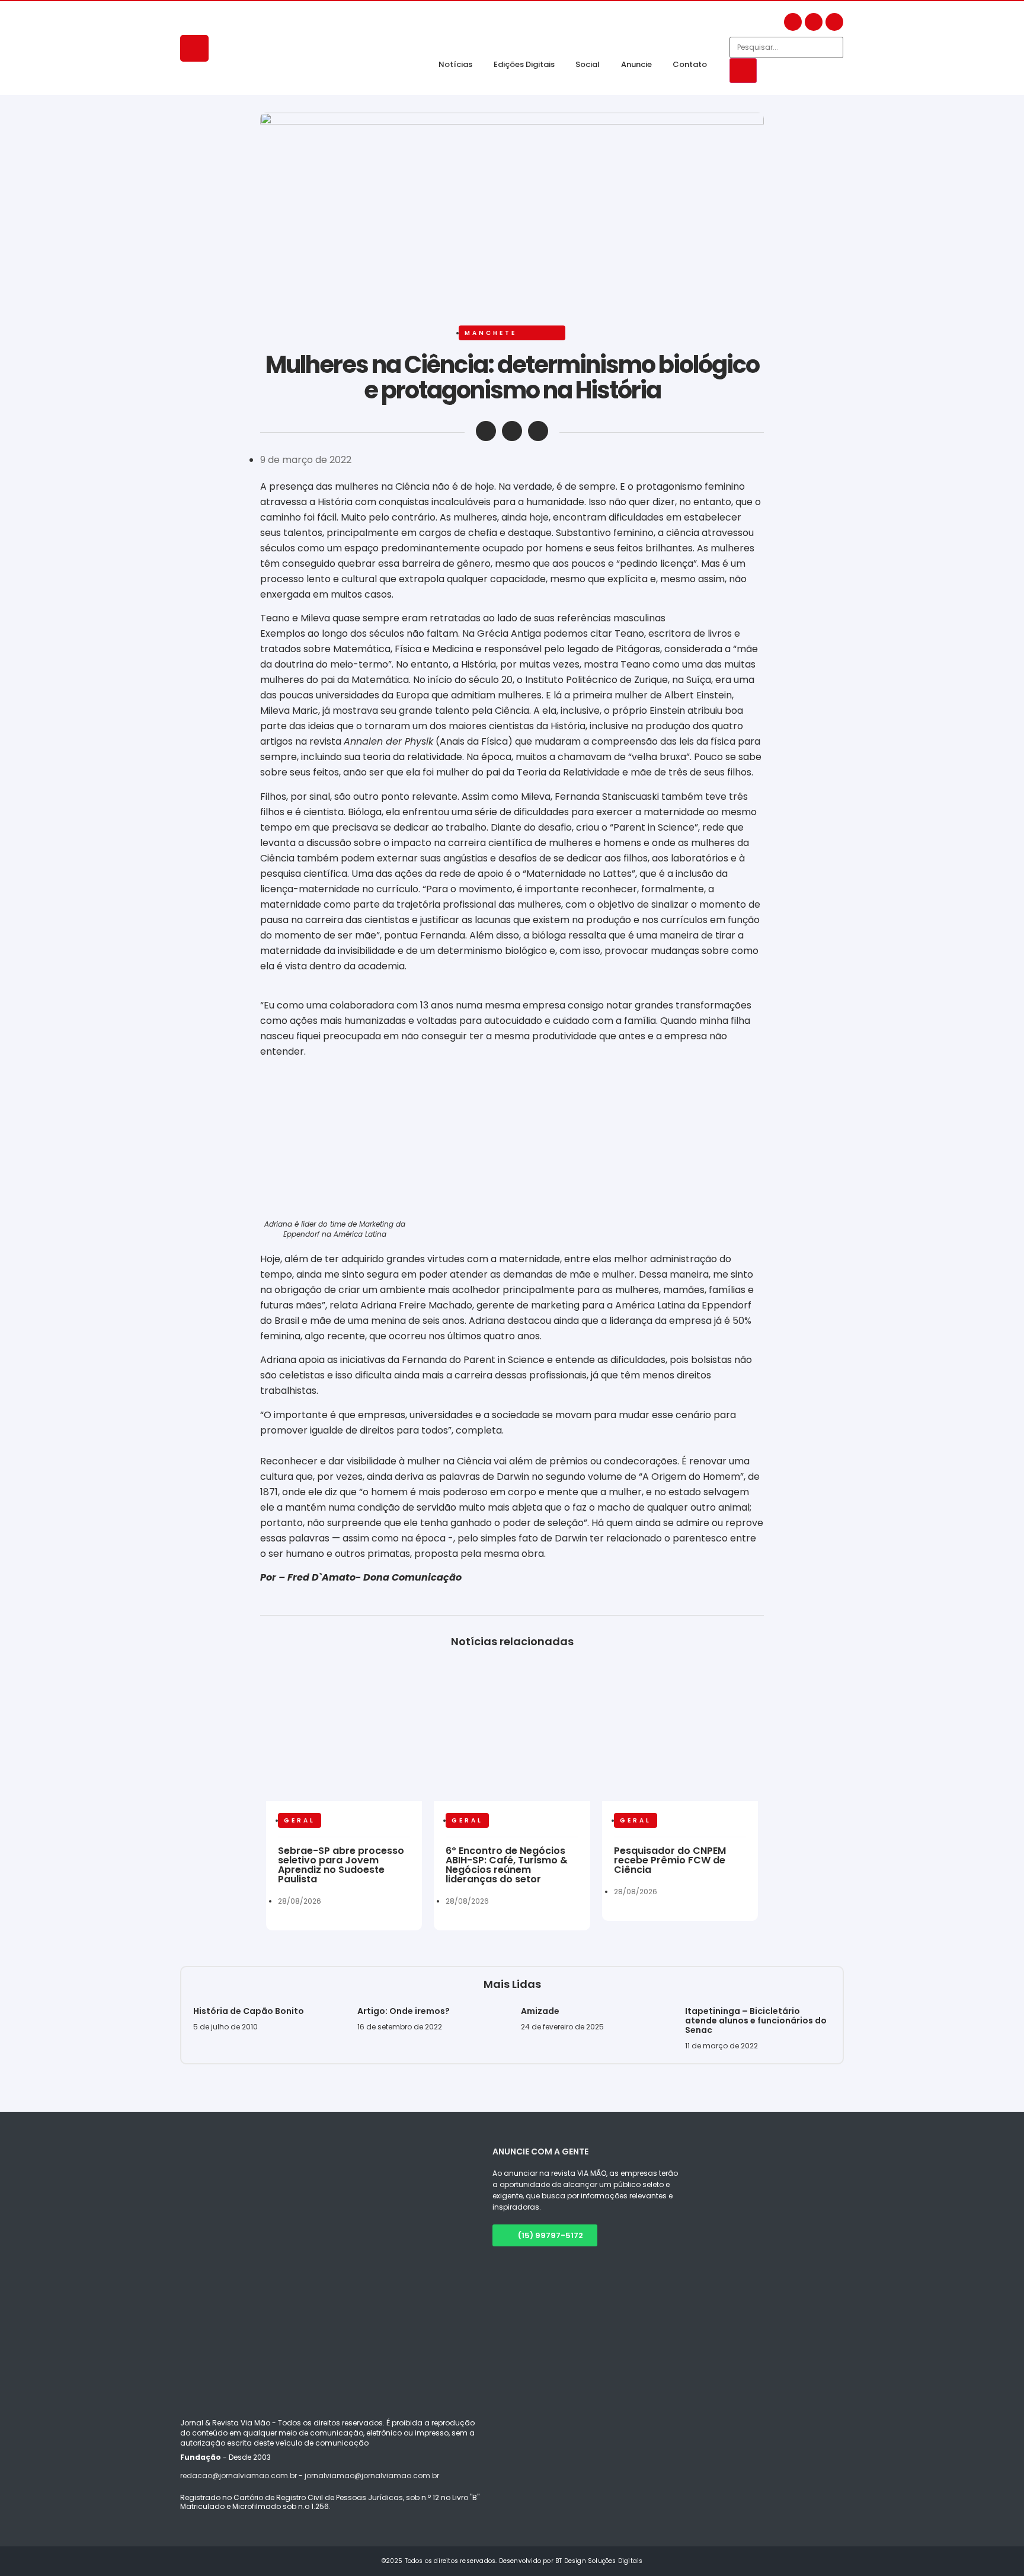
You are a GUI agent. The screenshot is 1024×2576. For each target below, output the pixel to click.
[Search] (743, 71)
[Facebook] (793, 22)
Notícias (455, 64)
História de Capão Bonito (249, 2011)
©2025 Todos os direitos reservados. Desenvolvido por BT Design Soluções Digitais (512, 2561)
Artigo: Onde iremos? (404, 2011)
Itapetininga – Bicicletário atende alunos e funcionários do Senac (756, 2020)
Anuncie (636, 64)
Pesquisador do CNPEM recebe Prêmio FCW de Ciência (670, 1860)
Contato (690, 64)
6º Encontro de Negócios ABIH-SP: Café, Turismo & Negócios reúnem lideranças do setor (507, 1865)
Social (588, 64)
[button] (486, 431)
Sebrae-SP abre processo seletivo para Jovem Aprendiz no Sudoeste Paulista (341, 1865)
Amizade (540, 2011)
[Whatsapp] (834, 22)
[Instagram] (814, 22)
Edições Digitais (524, 64)
